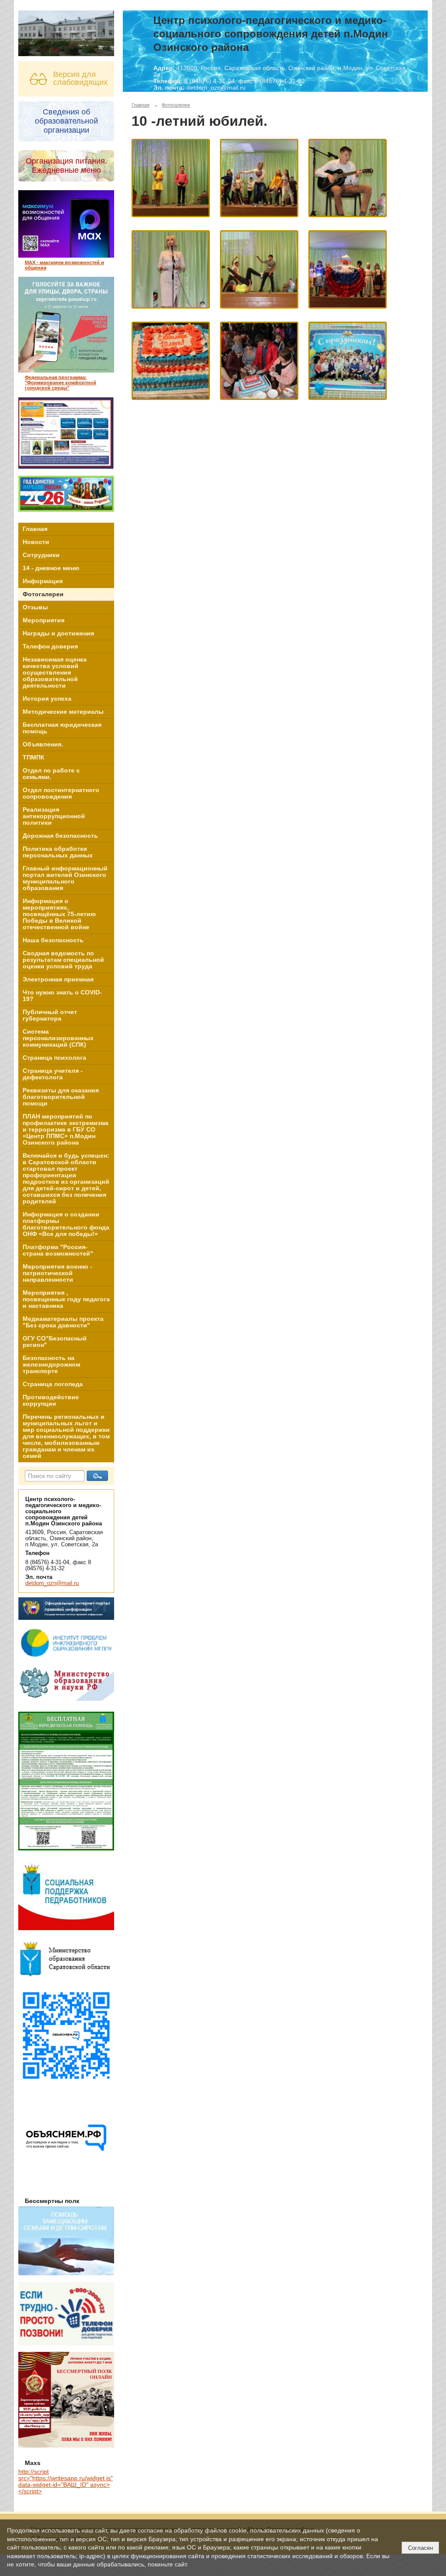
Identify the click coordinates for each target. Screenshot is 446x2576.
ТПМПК (34, 757)
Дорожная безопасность (60, 836)
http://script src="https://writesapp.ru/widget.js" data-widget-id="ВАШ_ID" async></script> (66, 2482)
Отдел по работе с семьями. (51, 774)
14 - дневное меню (51, 568)
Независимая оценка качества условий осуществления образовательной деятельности (55, 673)
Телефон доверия (50, 647)
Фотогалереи (43, 594)
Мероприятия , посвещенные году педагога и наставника (66, 1299)
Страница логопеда (53, 1384)
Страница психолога (54, 1058)
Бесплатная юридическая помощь (62, 728)
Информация (43, 581)
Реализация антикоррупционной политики (54, 816)
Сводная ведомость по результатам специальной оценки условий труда (63, 960)
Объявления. (43, 744)
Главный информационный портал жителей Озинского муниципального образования (65, 878)
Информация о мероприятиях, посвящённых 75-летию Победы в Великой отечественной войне (59, 914)
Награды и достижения (58, 633)
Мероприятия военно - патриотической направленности (57, 1273)
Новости (36, 542)
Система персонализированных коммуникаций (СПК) (58, 1038)
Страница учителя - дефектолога (53, 1074)
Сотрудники (41, 555)
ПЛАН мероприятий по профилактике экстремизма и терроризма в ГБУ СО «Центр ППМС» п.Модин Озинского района (66, 1130)
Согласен (421, 2548)
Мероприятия (44, 620)
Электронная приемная (58, 979)
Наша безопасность (53, 940)
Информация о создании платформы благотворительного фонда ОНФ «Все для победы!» (66, 1224)
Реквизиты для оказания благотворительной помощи (61, 1097)
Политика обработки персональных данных (58, 852)
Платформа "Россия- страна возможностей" (58, 1250)
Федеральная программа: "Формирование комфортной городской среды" (61, 383)
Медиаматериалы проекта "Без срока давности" (63, 1322)
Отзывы (35, 607)
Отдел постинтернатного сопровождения (61, 793)
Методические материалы (63, 712)
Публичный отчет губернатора (50, 1015)
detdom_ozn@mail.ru (52, 1583)
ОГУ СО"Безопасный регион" (55, 1342)
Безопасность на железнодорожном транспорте (51, 1365)
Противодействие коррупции (51, 1401)
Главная (35, 529)
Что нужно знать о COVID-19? (62, 996)
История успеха (47, 699)
